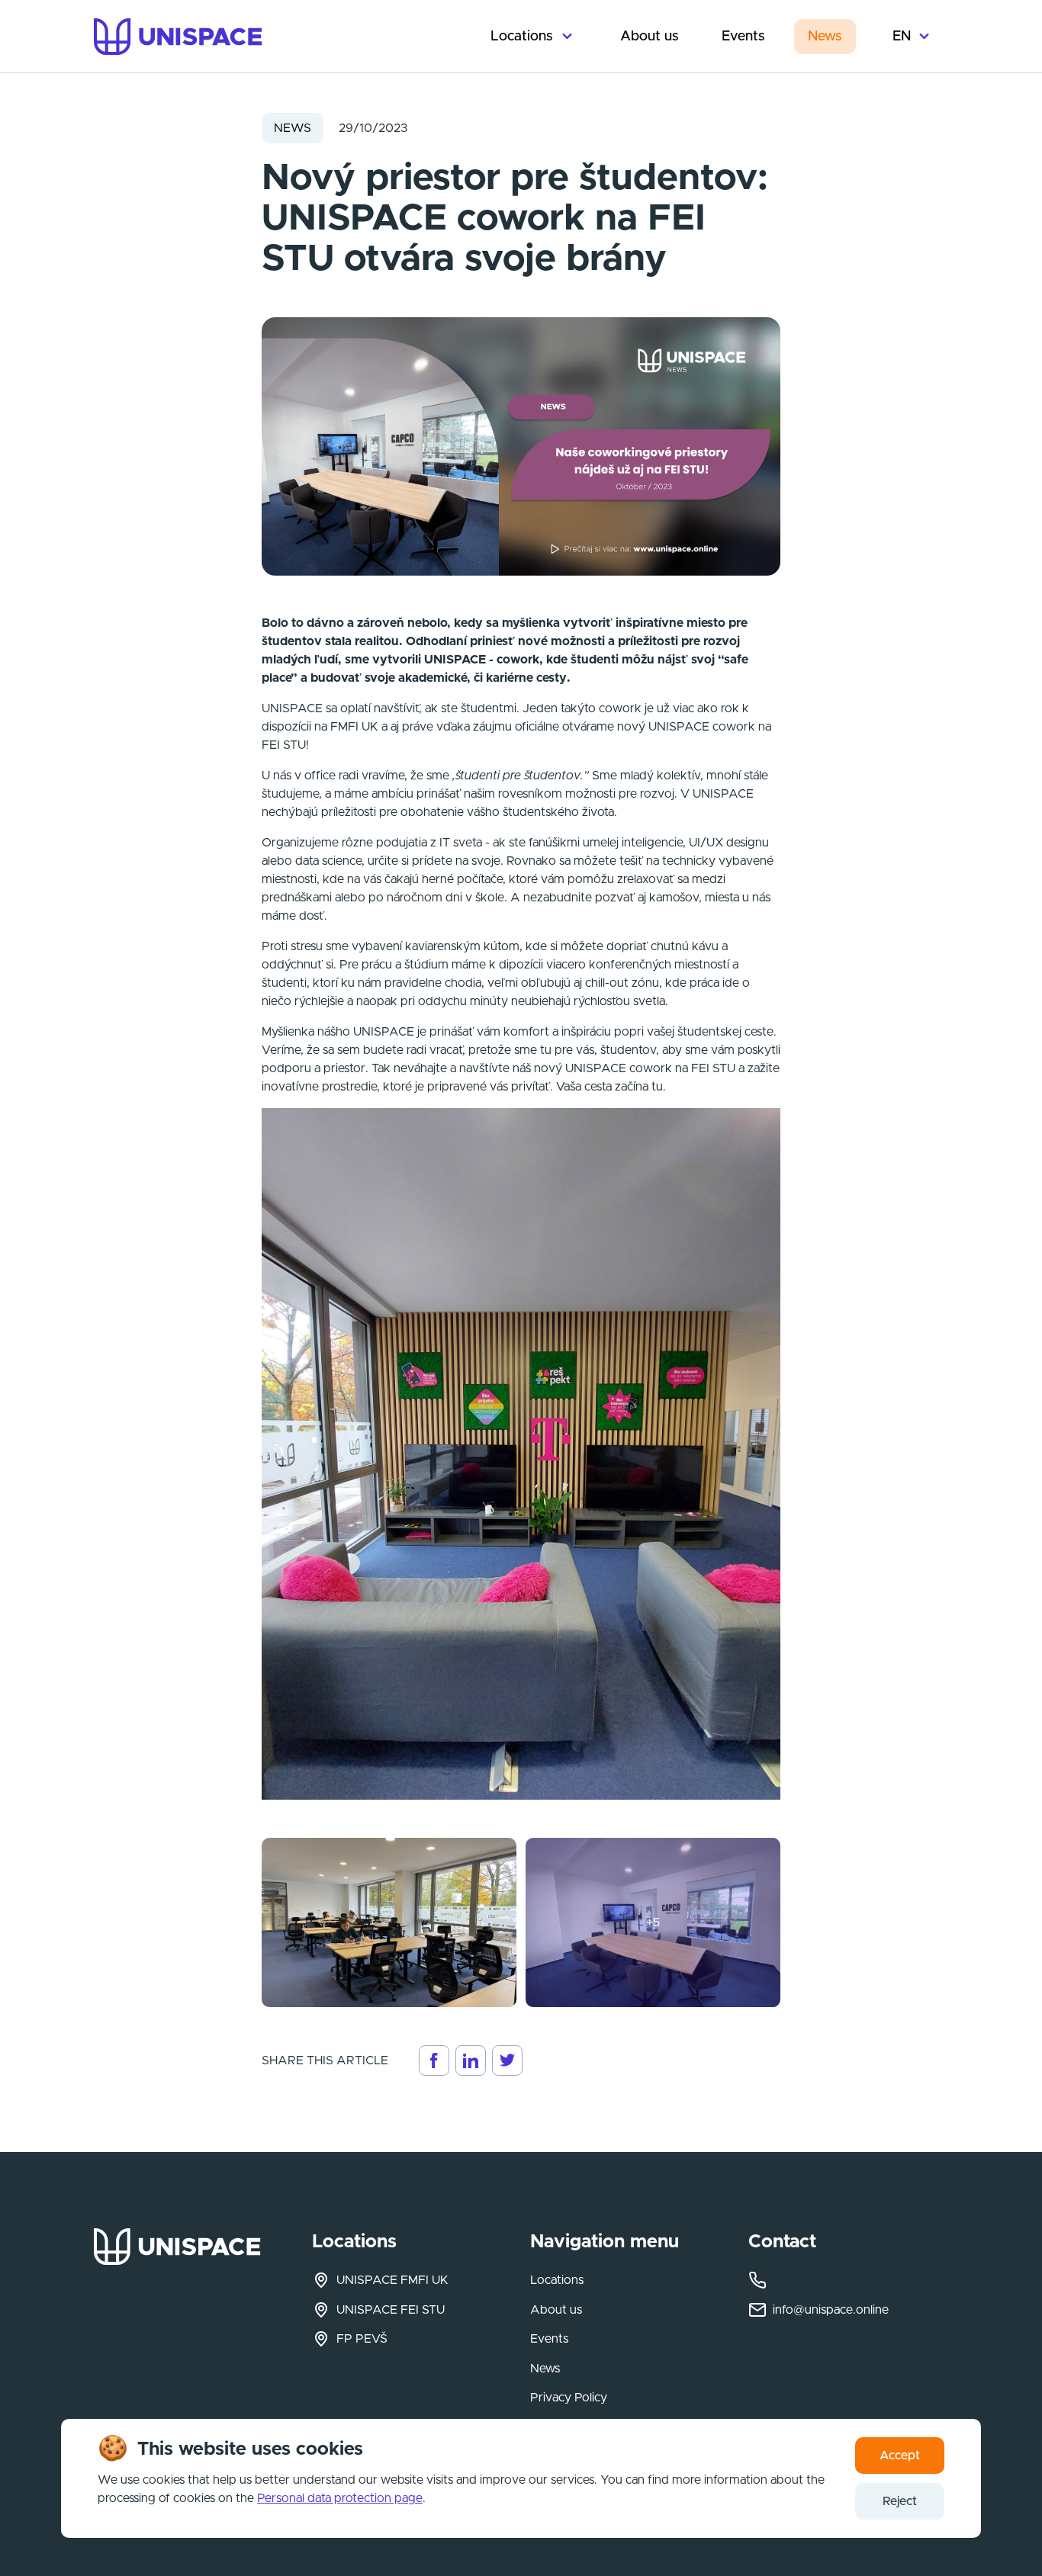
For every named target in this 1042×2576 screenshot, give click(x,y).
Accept (900, 2456)
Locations (522, 37)
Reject (900, 2501)
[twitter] (507, 2060)
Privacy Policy (569, 2398)
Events (743, 37)
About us (650, 37)
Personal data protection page (340, 2498)
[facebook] (434, 2060)
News (825, 37)
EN (902, 37)
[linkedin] (471, 2060)
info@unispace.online (831, 2310)
